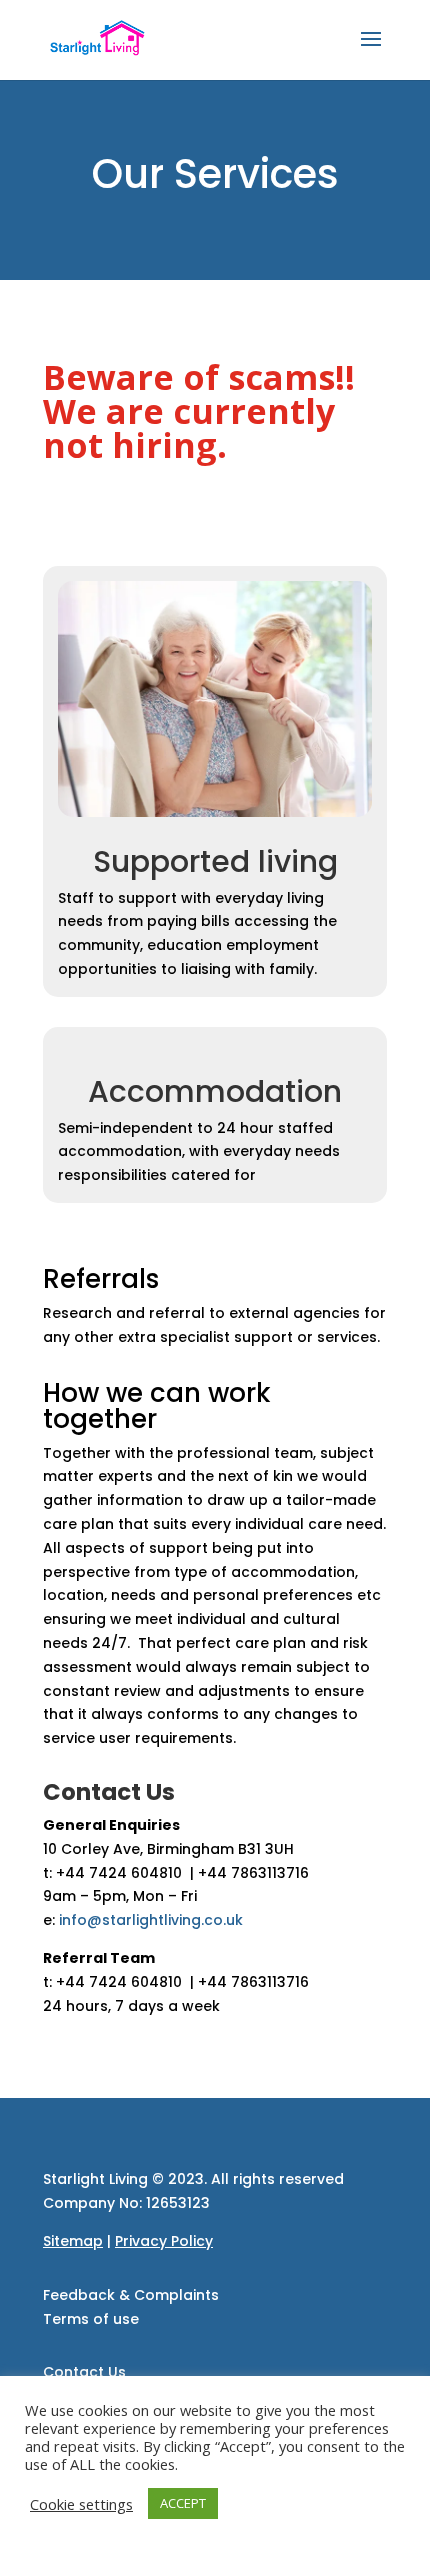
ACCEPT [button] (183, 2503)
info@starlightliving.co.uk (151, 1920)
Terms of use (91, 2319)
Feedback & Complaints (131, 2295)
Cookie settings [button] (81, 2504)
